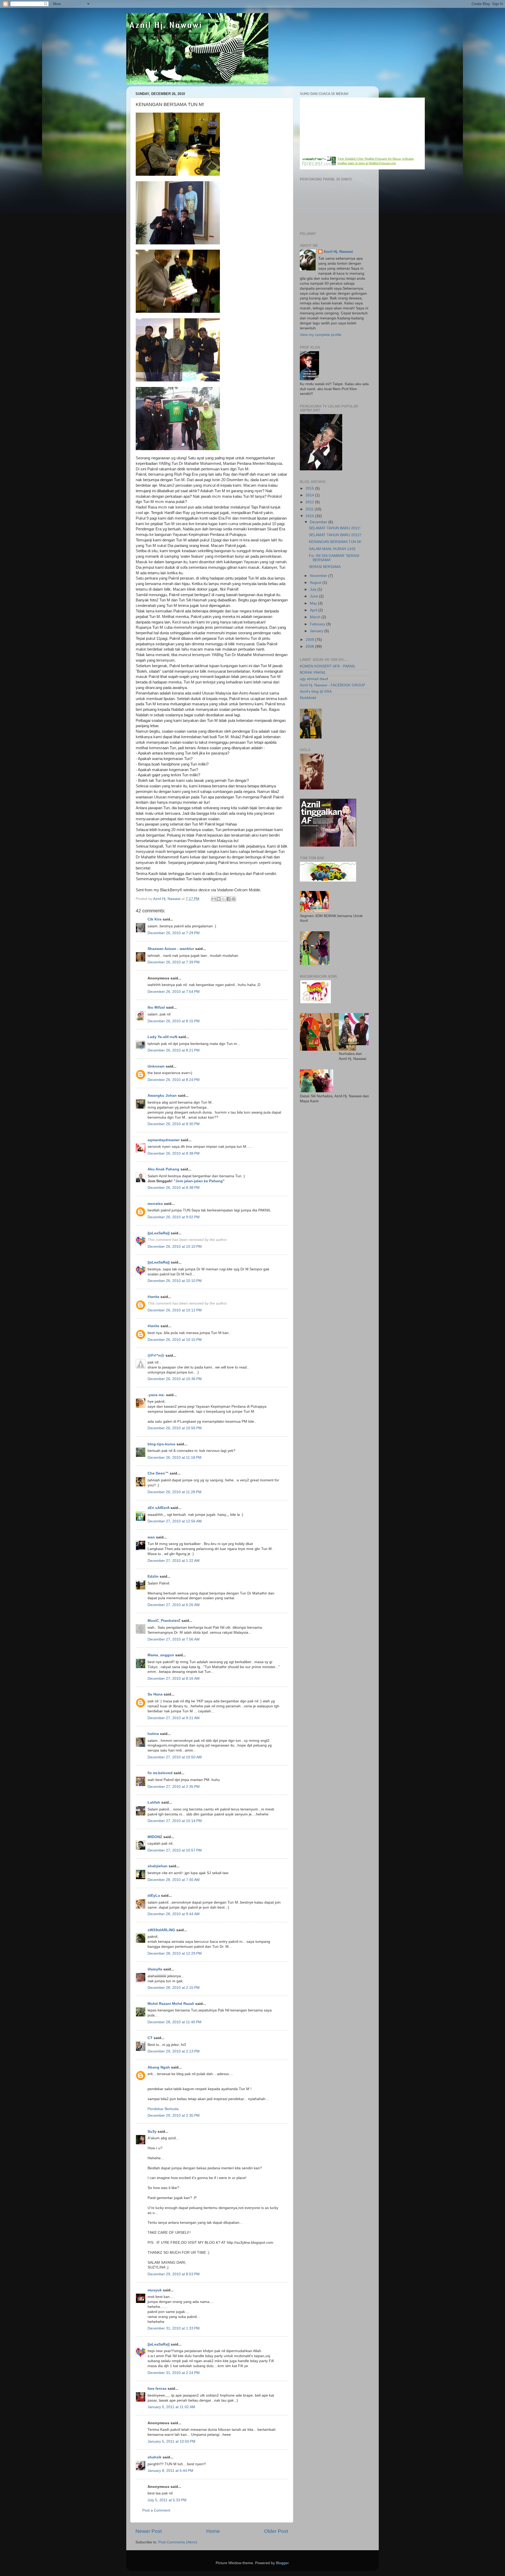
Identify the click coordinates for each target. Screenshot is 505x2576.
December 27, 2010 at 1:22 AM (174, 1561)
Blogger (282, 2563)
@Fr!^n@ (156, 1355)
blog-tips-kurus (161, 1444)
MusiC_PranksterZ (164, 1621)
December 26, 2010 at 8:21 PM (174, 1050)
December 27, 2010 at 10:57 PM (175, 1850)
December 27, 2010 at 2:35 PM (174, 1787)
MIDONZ (155, 1837)
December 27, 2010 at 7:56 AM (174, 1639)
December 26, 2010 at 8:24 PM (174, 1080)
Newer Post (149, 2531)
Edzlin (153, 1576)
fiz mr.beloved (160, 1773)
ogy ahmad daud (314, 679)
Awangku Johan (162, 1096)
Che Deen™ (158, 1473)
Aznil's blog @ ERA (316, 691)
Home (213, 2531)
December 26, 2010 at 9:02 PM (174, 1217)
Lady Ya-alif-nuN (162, 1037)
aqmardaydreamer (164, 1140)
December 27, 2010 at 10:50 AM (175, 1757)
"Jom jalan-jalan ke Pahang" (199, 1181)
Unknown (156, 1066)
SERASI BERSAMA (325, 567)
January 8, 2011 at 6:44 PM (170, 2471)
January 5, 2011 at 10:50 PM (171, 2441)
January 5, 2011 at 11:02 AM (171, 2407)
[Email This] (214, 899)
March (316, 617)
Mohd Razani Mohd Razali (171, 2004)
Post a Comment (156, 2510)
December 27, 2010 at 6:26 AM (174, 1605)
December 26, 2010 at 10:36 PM (175, 1379)
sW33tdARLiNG (161, 1930)
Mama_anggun (161, 1655)
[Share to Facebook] (229, 899)
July (314, 589)
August (316, 583)
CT (150, 2038)
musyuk (155, 2290)
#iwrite (153, 1297)
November (319, 576)
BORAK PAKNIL (313, 673)
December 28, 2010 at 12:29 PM (175, 1953)
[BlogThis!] (219, 899)
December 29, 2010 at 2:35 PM (174, 2115)
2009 (310, 640)
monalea (155, 1204)
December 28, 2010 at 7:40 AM (174, 1880)
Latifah (154, 1802)
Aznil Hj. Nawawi (338, 252)
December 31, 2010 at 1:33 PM (174, 2328)
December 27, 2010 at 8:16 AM (174, 1679)
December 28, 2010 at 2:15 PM (174, 1988)
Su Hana (155, 1694)
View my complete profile (321, 335)
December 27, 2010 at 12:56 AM (175, 1521)
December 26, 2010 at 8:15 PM (174, 1021)
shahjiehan (158, 1866)
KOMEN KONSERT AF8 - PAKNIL (328, 666)
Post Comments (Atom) (178, 2542)
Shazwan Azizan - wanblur (171, 949)
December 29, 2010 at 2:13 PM (174, 2051)
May (314, 603)
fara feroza (157, 2389)
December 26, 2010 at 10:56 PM (175, 1428)
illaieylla (155, 1969)
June (314, 596)
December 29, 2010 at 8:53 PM (174, 2274)
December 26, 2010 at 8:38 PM (174, 1153)
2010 (310, 516)
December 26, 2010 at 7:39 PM (174, 962)
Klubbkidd (308, 698)
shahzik (155, 2457)
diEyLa (154, 1896)
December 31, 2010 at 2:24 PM (174, 2373)
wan (151, 1537)
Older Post (276, 2531)
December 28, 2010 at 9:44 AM (174, 1914)
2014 (310, 495)
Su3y (152, 2132)
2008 (310, 646)
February (318, 624)
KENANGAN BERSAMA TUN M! (335, 542)
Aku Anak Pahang (163, 1169)
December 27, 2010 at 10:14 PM (175, 1821)
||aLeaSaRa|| (159, 1233)
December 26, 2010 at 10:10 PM (175, 1247)
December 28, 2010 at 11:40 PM (175, 2022)
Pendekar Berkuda (163, 2109)
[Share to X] (224, 899)
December (319, 522)
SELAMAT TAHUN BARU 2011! (335, 528)
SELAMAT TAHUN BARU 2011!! (335, 535)
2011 (310, 509)
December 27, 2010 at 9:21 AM (174, 1718)
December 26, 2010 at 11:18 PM (175, 1458)
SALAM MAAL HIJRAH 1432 (332, 549)
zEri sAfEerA (158, 1508)
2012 (310, 502)
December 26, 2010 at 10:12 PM (175, 1310)
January (317, 631)
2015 (310, 488)
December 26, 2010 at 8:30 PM (174, 1124)
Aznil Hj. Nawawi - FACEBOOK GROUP (332, 685)
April (314, 610)
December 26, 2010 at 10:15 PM (175, 1340)
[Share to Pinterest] (234, 899)
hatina (153, 1734)
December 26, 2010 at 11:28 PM (175, 1492)
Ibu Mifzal (156, 1007)
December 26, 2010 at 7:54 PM (174, 992)
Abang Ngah (159, 2067)
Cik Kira (155, 919)
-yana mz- (156, 1395)
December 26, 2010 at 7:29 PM (174, 933)
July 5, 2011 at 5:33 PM (167, 2500)
